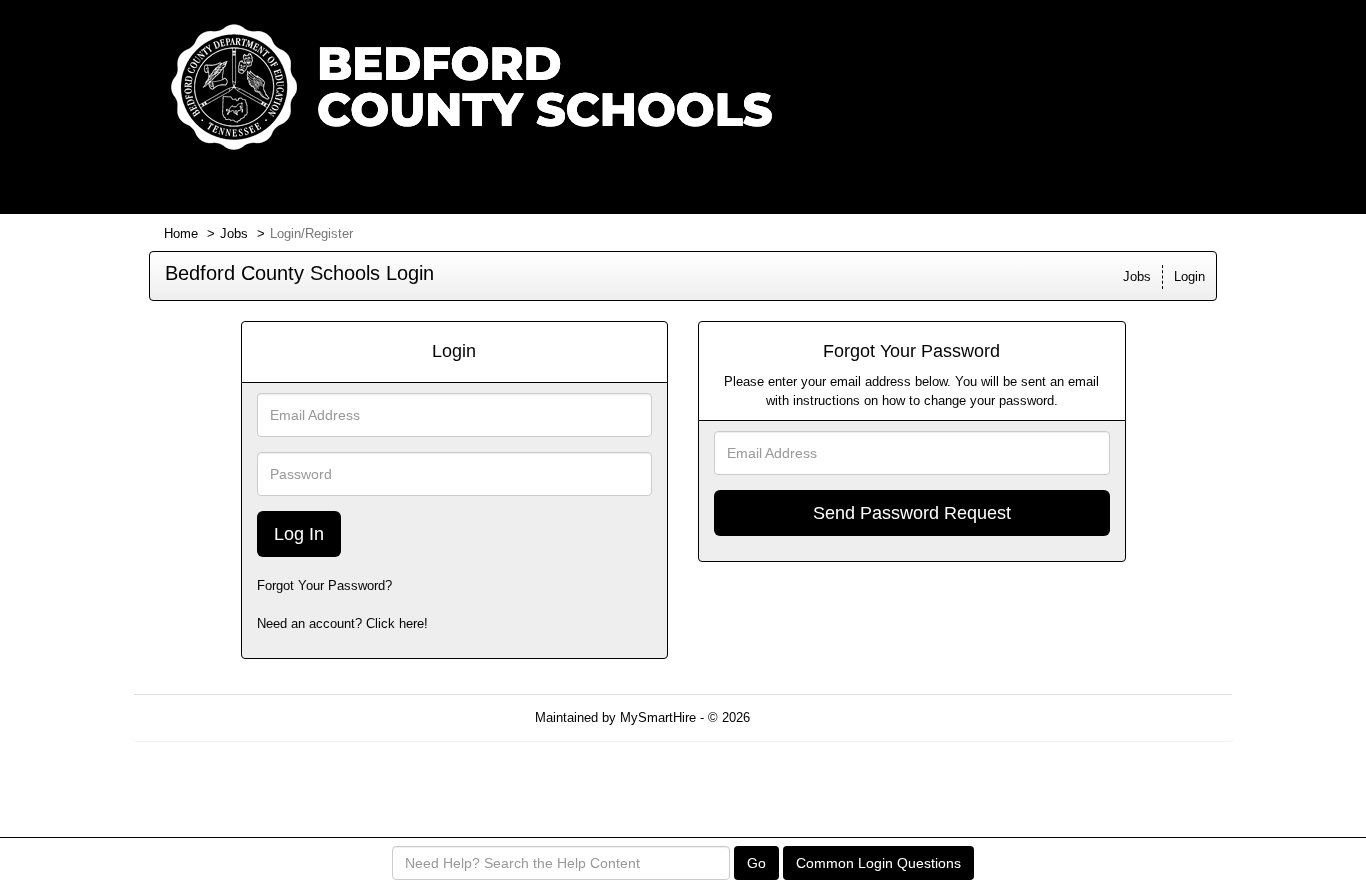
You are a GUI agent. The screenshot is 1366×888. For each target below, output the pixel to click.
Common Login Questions (878, 863)
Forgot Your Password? (324, 585)
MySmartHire (658, 717)
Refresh (808, 717)
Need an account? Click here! (342, 623)
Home (181, 233)
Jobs (234, 233)
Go (756, 863)
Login (1189, 276)
